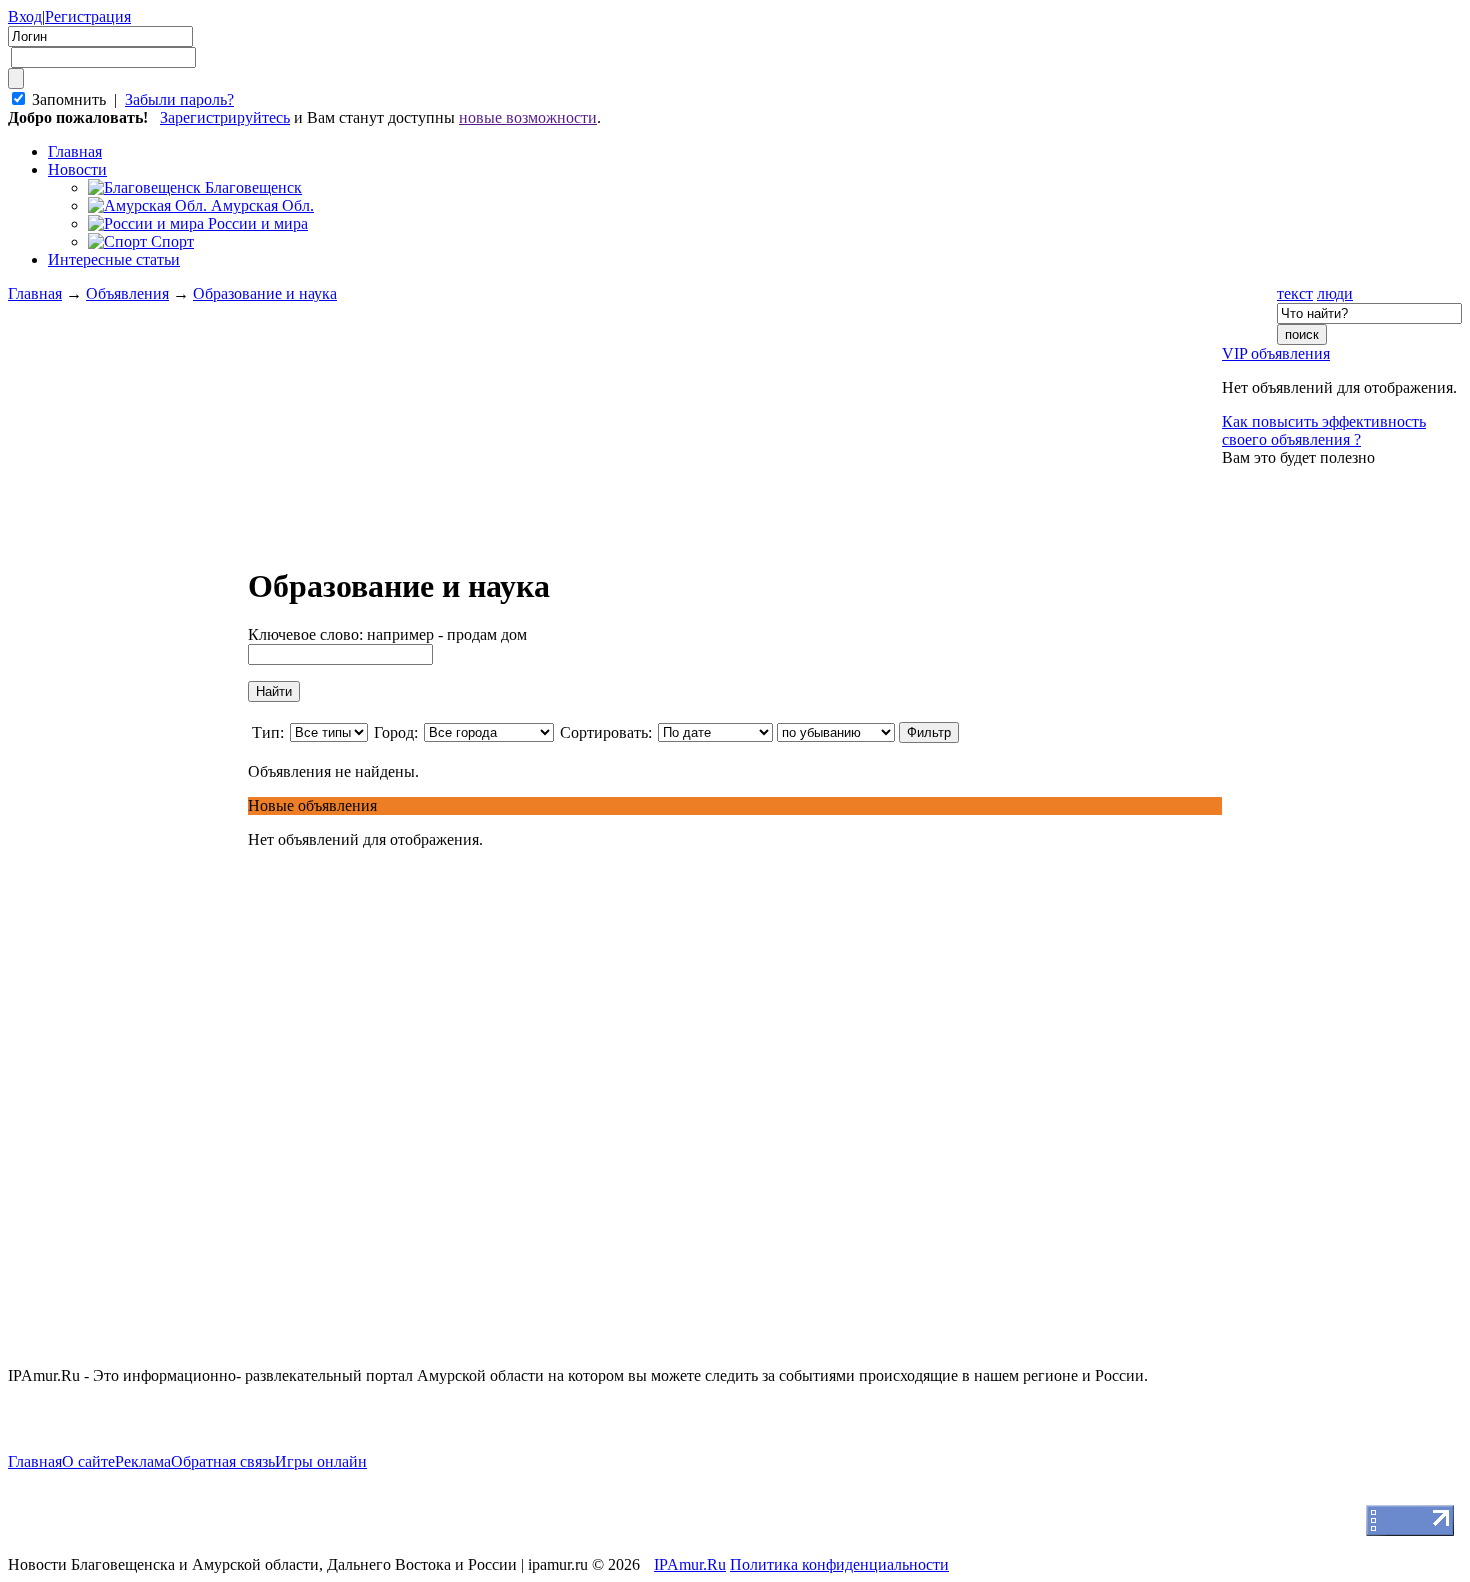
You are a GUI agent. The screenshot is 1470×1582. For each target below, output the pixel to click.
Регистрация (88, 16)
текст (1295, 293)
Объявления (127, 293)
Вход (25, 16)
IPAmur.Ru (690, 1564)
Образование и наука (265, 293)
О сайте (88, 1461)
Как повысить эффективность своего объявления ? (1324, 430)
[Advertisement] (128, 706)
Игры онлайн (321, 1461)
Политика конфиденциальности (839, 1564)
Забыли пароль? (179, 99)
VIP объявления (1276, 353)
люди (1335, 293)
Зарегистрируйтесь (225, 117)
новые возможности (528, 117)
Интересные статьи (114, 259)
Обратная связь (223, 1461)
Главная (35, 293)
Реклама (143, 1461)
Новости (77, 169)
